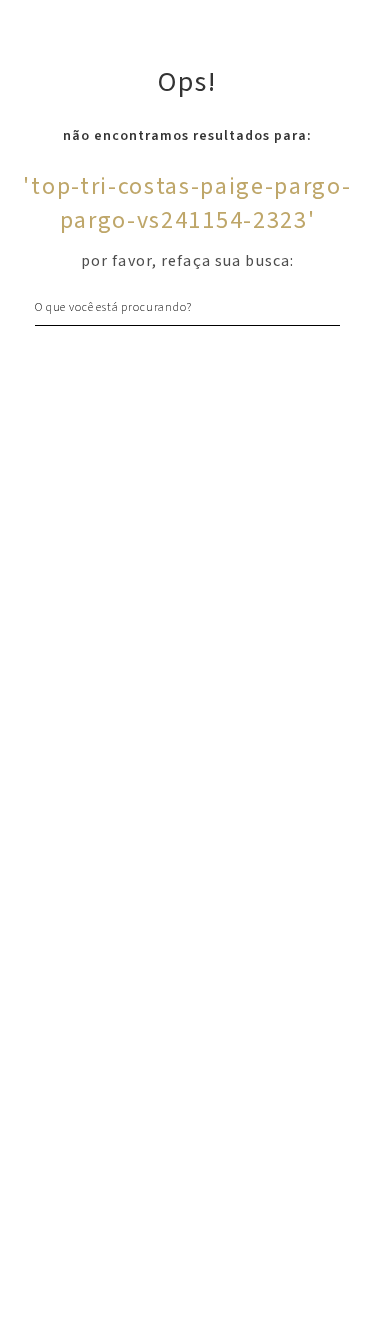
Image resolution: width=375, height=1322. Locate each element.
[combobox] (187, 307)
